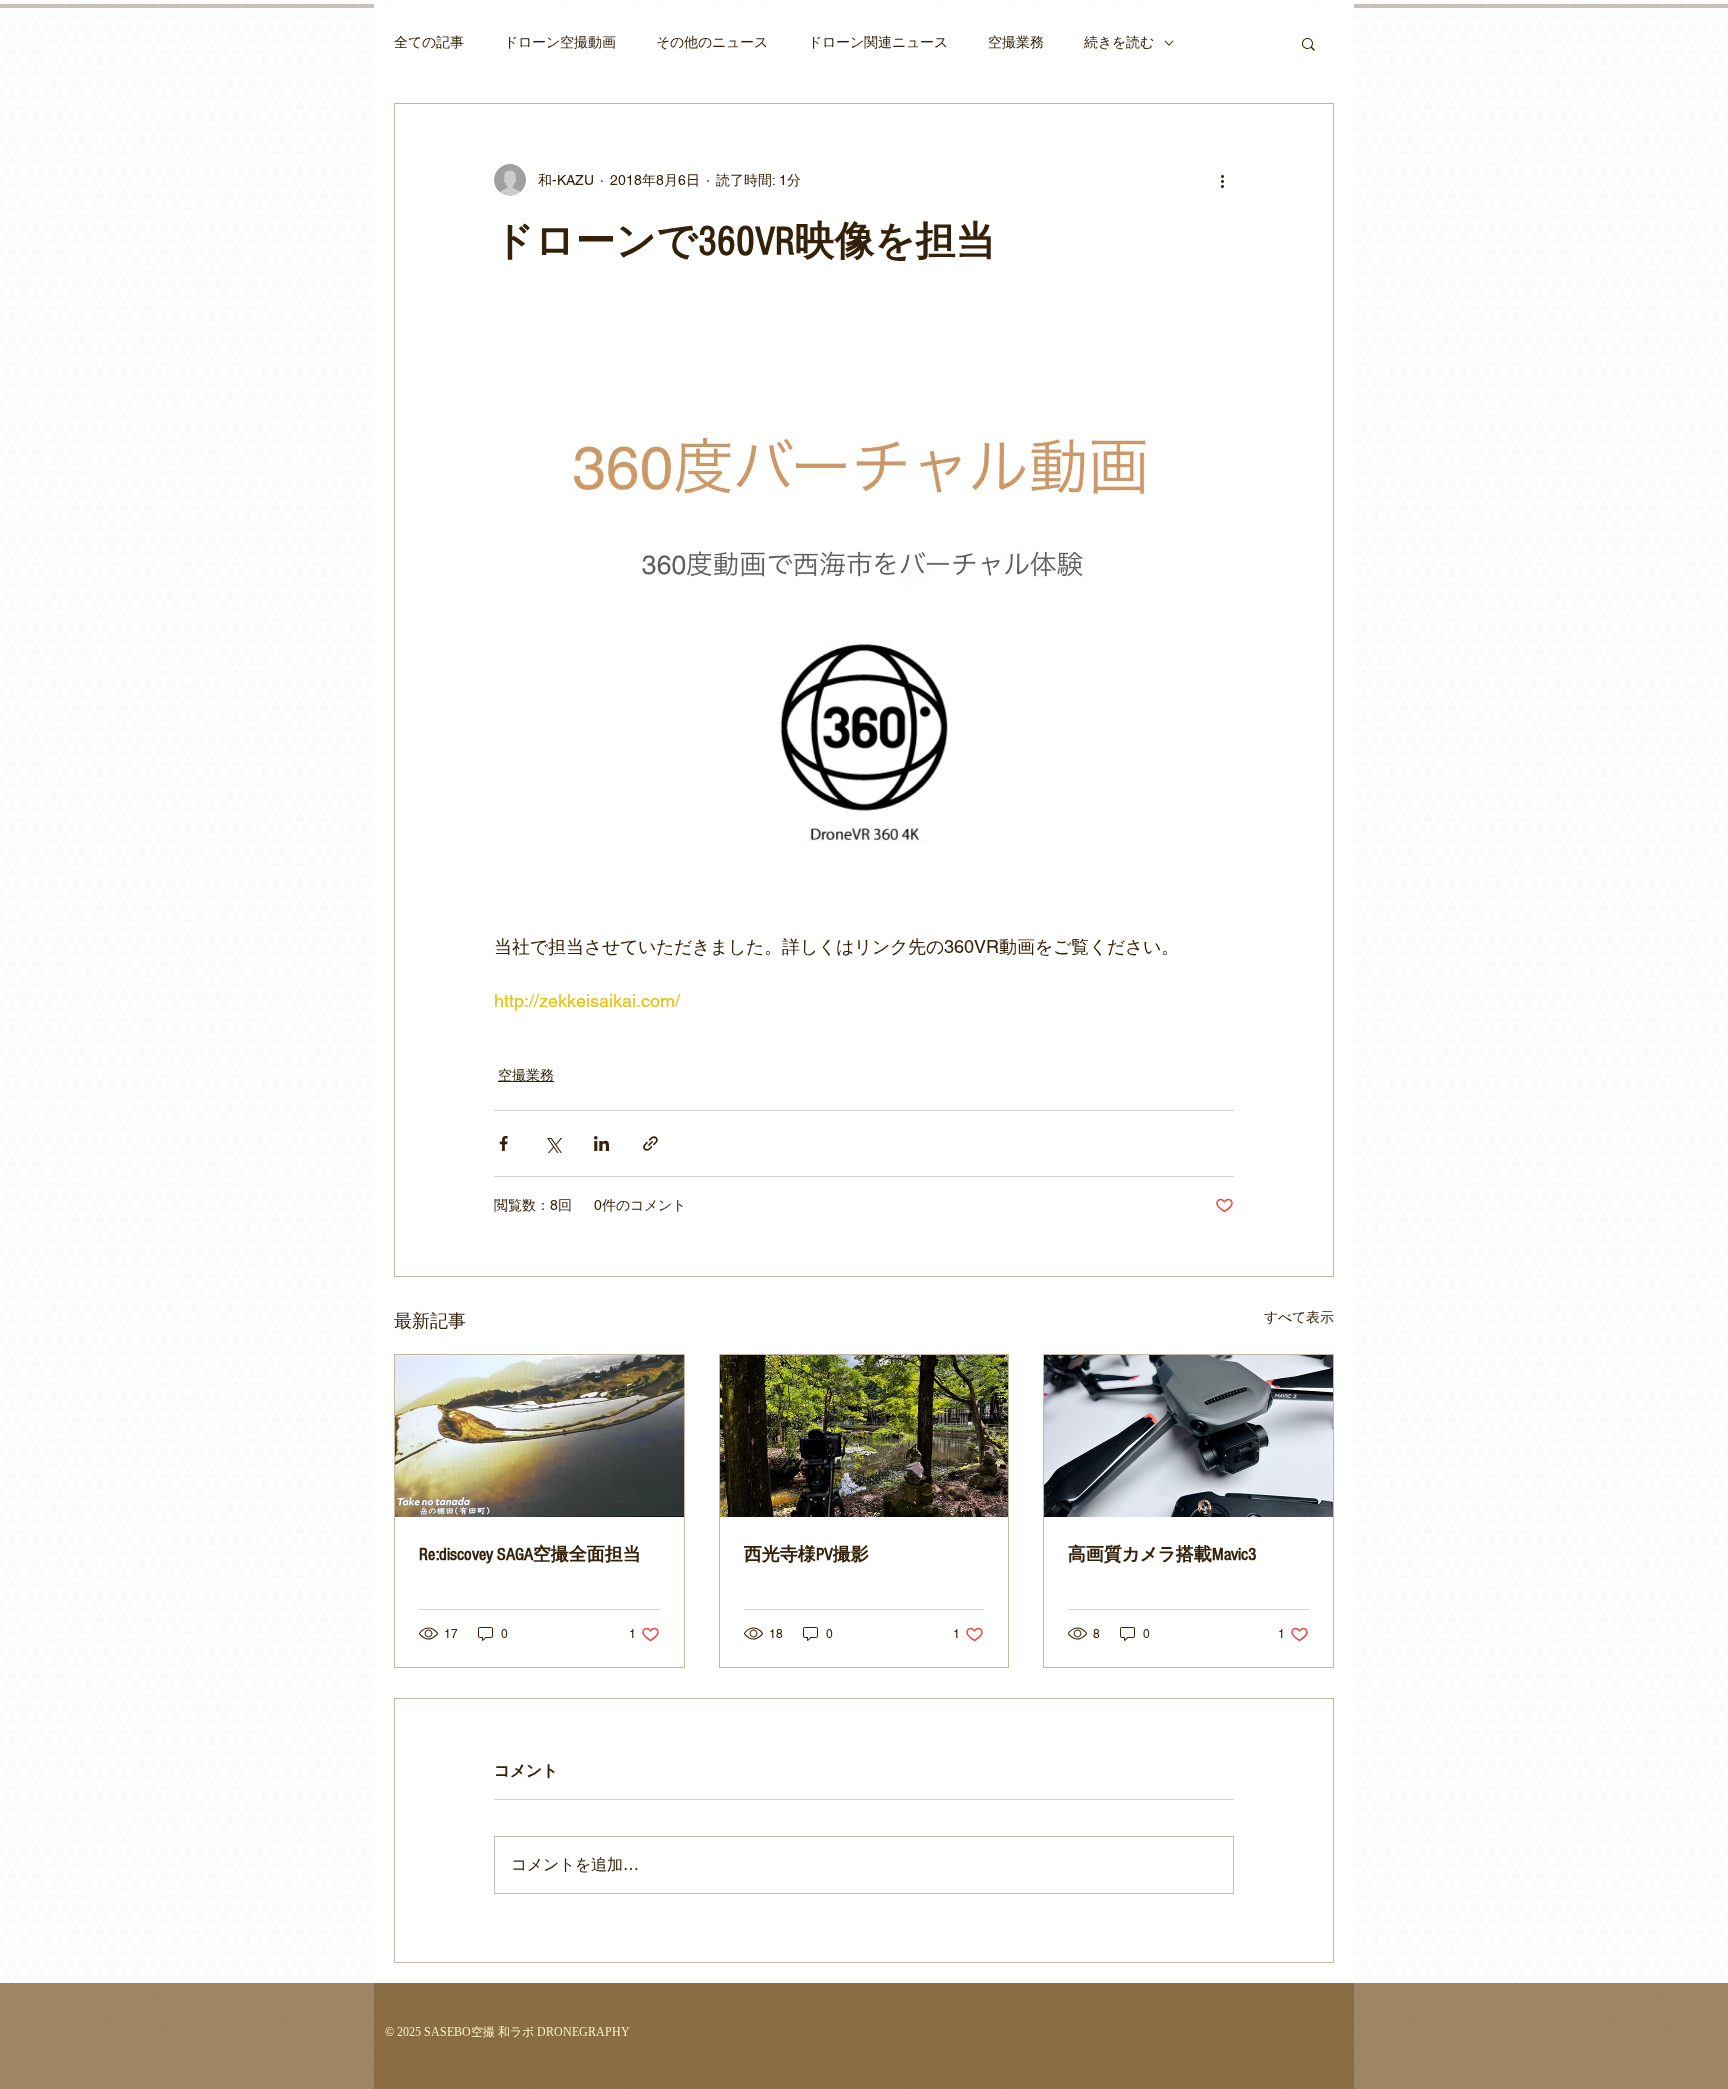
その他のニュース (712, 42)
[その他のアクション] (1222, 180)
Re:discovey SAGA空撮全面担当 (530, 1554)
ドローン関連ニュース (878, 42)
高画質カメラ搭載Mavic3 (1162, 1554)
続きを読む (1119, 42)
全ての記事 (429, 42)
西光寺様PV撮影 (806, 1554)
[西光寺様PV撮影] (864, 1436)
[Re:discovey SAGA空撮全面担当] (539, 1436)
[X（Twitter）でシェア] (552, 1143)
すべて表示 (1299, 1317)
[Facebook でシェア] (503, 1143)
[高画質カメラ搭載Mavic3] (1188, 1436)
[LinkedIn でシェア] (601, 1143)
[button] (1308, 43)
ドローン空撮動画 (560, 42)
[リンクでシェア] (650, 1143)
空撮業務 (1016, 42)
